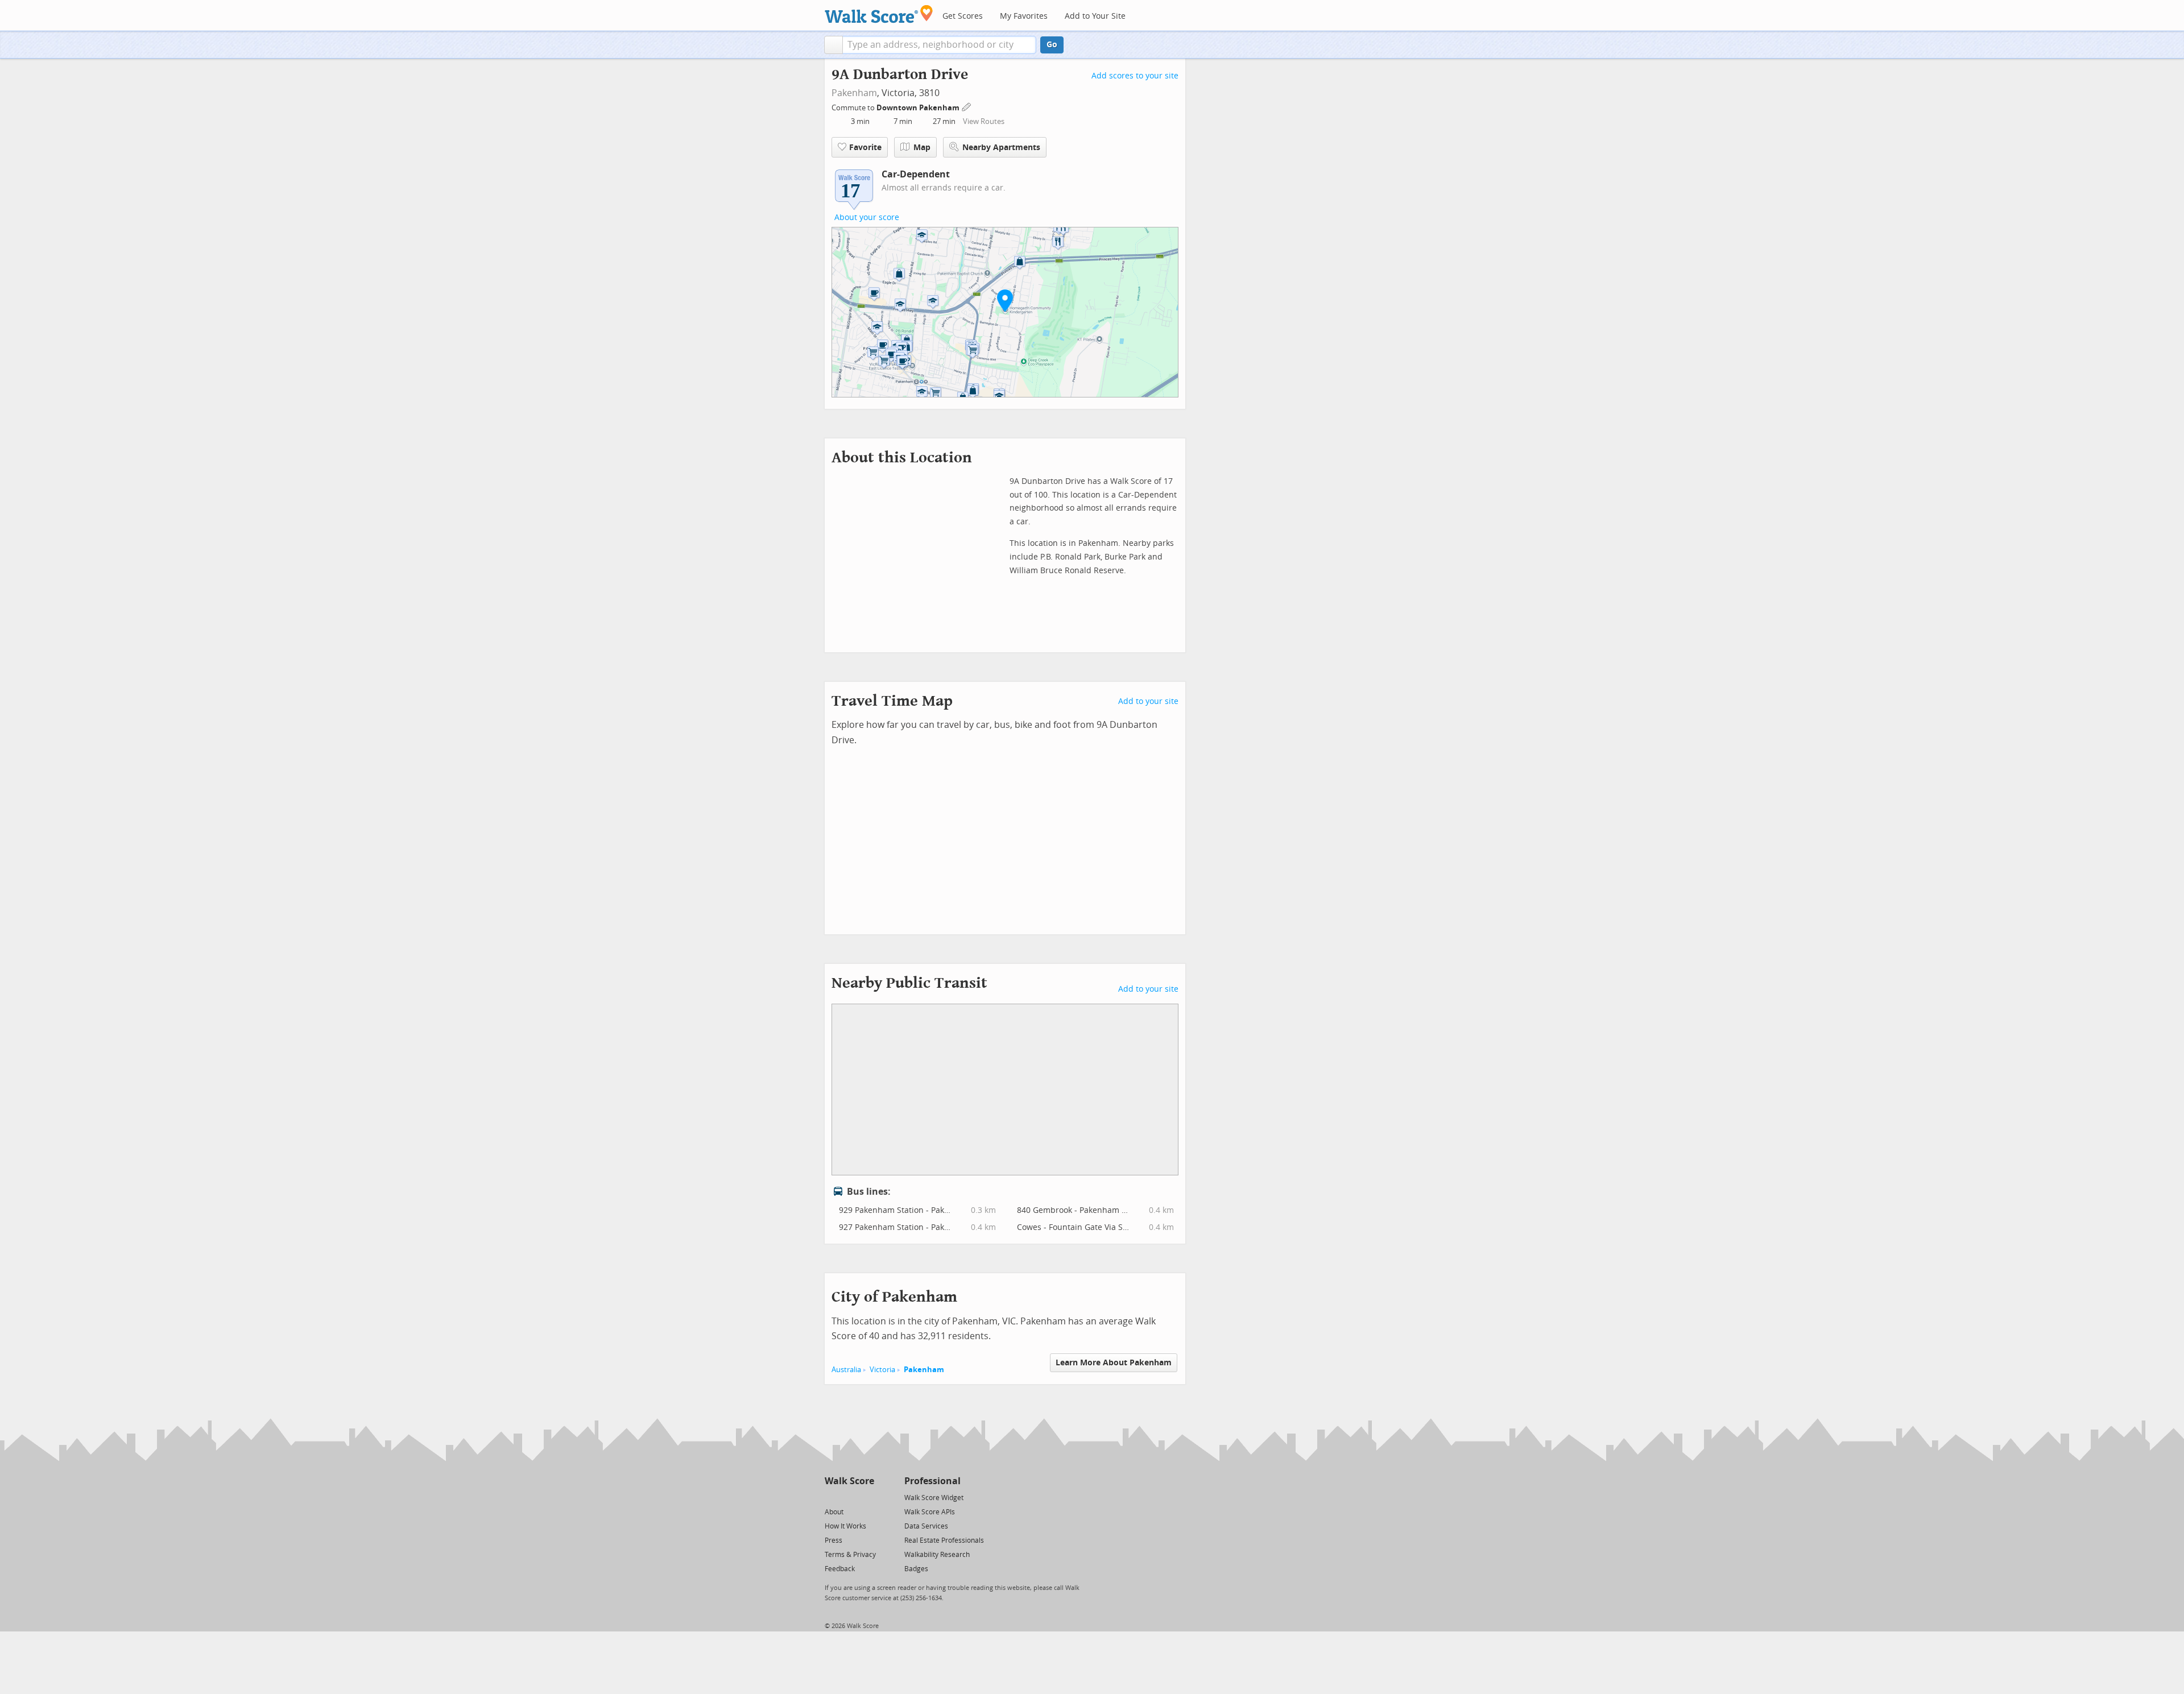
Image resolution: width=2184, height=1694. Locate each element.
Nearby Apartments (1001, 148)
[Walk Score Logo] (879, 14)
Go (1052, 45)
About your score (867, 218)
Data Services (926, 1526)
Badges (916, 1569)
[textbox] (939, 45)
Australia (846, 1370)
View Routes (984, 121)
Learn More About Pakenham (1114, 1363)
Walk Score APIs (930, 1512)
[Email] (866, 1497)
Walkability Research (937, 1555)
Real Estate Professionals (944, 1540)
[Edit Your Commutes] (967, 106)
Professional (932, 1481)
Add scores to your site (1135, 76)
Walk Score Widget (934, 1498)
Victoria (882, 1370)
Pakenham (854, 93)
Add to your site (1148, 701)
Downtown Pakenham (919, 108)
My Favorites (1024, 16)
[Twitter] (831, 1497)
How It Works (845, 1526)
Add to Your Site (1095, 16)
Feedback (840, 1569)
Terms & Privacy (850, 1555)
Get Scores (963, 16)
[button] (834, 45)
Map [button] (922, 148)
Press (834, 1540)
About (834, 1512)
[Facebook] (849, 1497)
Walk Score (849, 1481)
